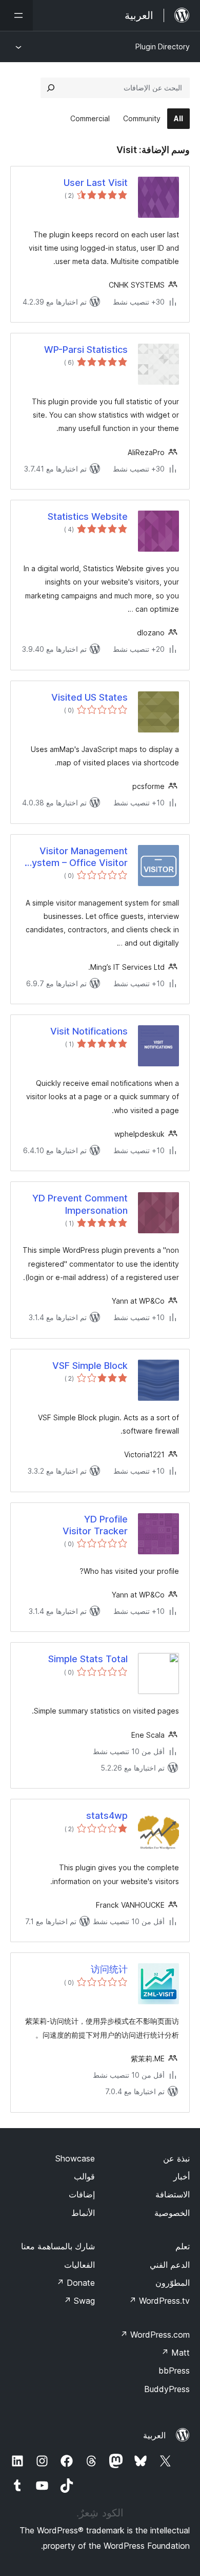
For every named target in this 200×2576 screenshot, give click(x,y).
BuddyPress (167, 2389)
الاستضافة (173, 2194)
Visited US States (89, 697)
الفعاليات (79, 2265)
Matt (175, 2353)
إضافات (82, 2194)
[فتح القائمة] (16, 15)
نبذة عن (176, 2158)
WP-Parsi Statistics (86, 350)
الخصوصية (172, 2213)
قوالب (84, 2176)
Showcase (75, 2158)
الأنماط (83, 2213)
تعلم (183, 2246)
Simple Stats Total (88, 1659)
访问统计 (109, 1969)
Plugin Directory (163, 46)
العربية (154, 2435)
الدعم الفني (170, 2265)
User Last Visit (96, 183)
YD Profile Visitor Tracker (95, 1525)
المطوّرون (173, 2283)
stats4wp (107, 1816)
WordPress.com (155, 2335)
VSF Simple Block (90, 1366)
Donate (76, 2283)
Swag (79, 2301)
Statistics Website (88, 516)
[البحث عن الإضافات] (51, 88)
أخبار (182, 2176)
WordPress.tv (159, 2301)
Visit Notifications (89, 1031)
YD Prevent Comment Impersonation (80, 1204)
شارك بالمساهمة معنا (58, 2246)
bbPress (174, 2371)
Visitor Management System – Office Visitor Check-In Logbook (77, 857)
